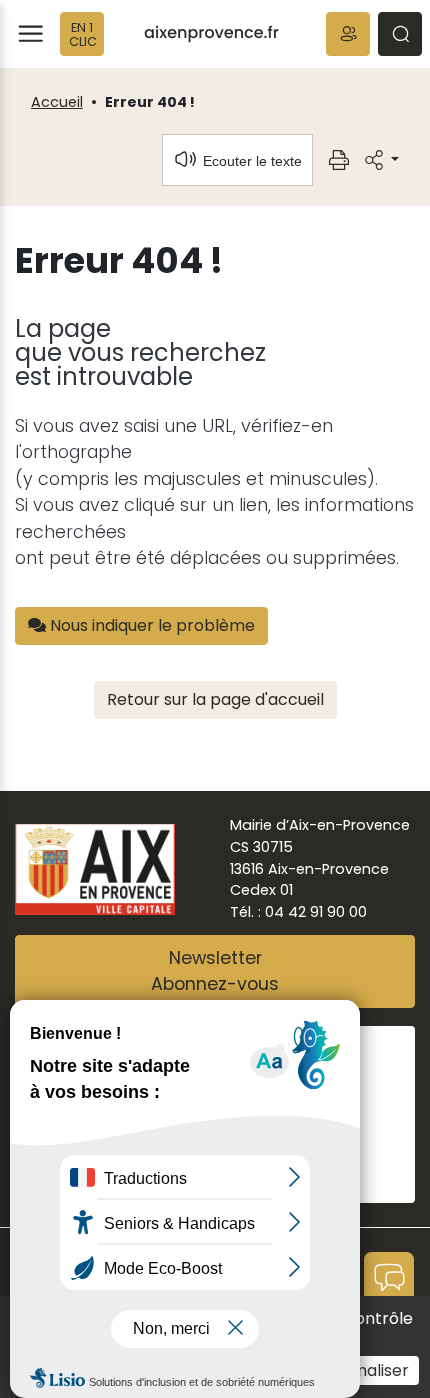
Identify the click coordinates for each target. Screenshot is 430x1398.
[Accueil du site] (211, 34)
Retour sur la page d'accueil (215, 699)
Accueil (57, 102)
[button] (348, 34)
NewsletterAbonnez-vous (215, 971)
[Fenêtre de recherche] (400, 34)
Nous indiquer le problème (150, 625)
